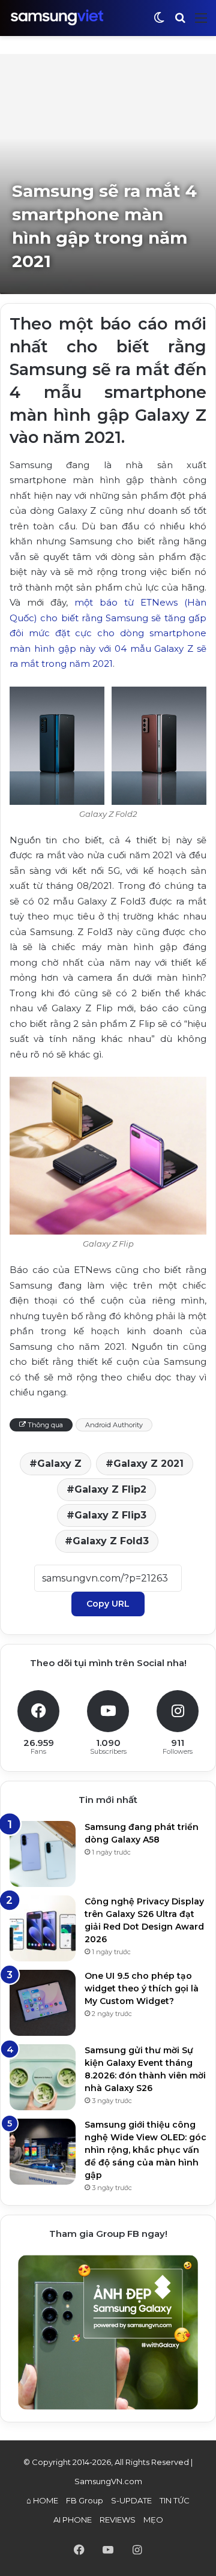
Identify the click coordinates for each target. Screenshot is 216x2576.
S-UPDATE (131, 2500)
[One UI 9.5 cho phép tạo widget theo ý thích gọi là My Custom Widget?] (43, 2003)
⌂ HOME (42, 2500)
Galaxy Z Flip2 (110, 1489)
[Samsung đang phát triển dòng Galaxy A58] (43, 1854)
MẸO (153, 2520)
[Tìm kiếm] (180, 23)
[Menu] (201, 23)
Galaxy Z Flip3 (110, 1515)
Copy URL (108, 1604)
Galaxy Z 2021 (148, 1464)
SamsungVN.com (108, 2481)
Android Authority (114, 1425)
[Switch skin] (159, 23)
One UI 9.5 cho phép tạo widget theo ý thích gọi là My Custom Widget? (142, 1988)
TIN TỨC (175, 2500)
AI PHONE (73, 2520)
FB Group (85, 2500)
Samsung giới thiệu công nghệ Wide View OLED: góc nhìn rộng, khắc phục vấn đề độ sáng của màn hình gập (145, 2150)
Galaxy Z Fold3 (111, 1541)
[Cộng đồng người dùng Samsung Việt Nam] (57, 18)
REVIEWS (118, 2520)
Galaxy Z (59, 1464)
